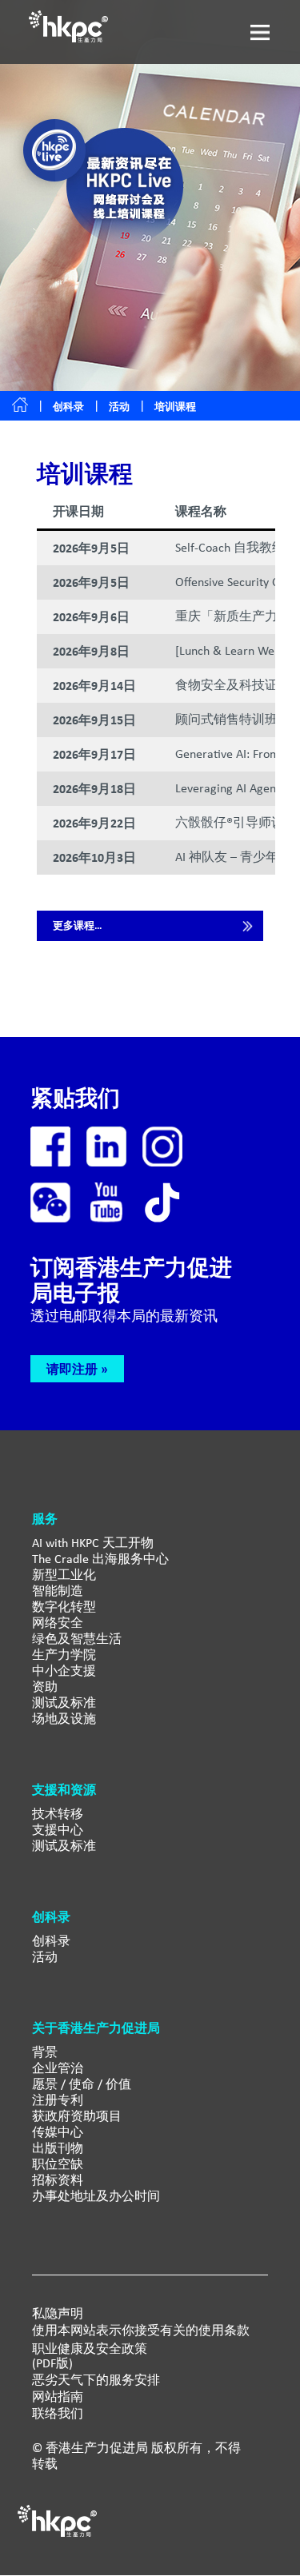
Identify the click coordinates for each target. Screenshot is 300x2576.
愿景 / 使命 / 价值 (82, 2084)
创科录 (68, 407)
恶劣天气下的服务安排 (96, 2380)
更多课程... (77, 925)
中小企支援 (64, 1671)
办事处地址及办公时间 (96, 2196)
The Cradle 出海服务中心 (100, 1559)
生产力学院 (64, 1655)
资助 (45, 1687)
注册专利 (58, 2100)
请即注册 (72, 1369)
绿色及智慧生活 (77, 1639)
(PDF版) (52, 2363)
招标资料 (58, 2180)
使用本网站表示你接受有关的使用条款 (141, 2331)
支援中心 (58, 1830)
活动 (45, 1957)
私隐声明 (58, 2314)
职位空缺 (58, 2164)
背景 (45, 2052)
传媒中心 (58, 2132)
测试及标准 (64, 1703)
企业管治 (58, 2068)
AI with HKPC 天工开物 (93, 1543)
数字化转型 (64, 1607)
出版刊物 (58, 2148)
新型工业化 (64, 1575)
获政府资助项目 (77, 2116)
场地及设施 (64, 1719)
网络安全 (58, 1623)
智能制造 (58, 1591)
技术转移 (58, 1814)
